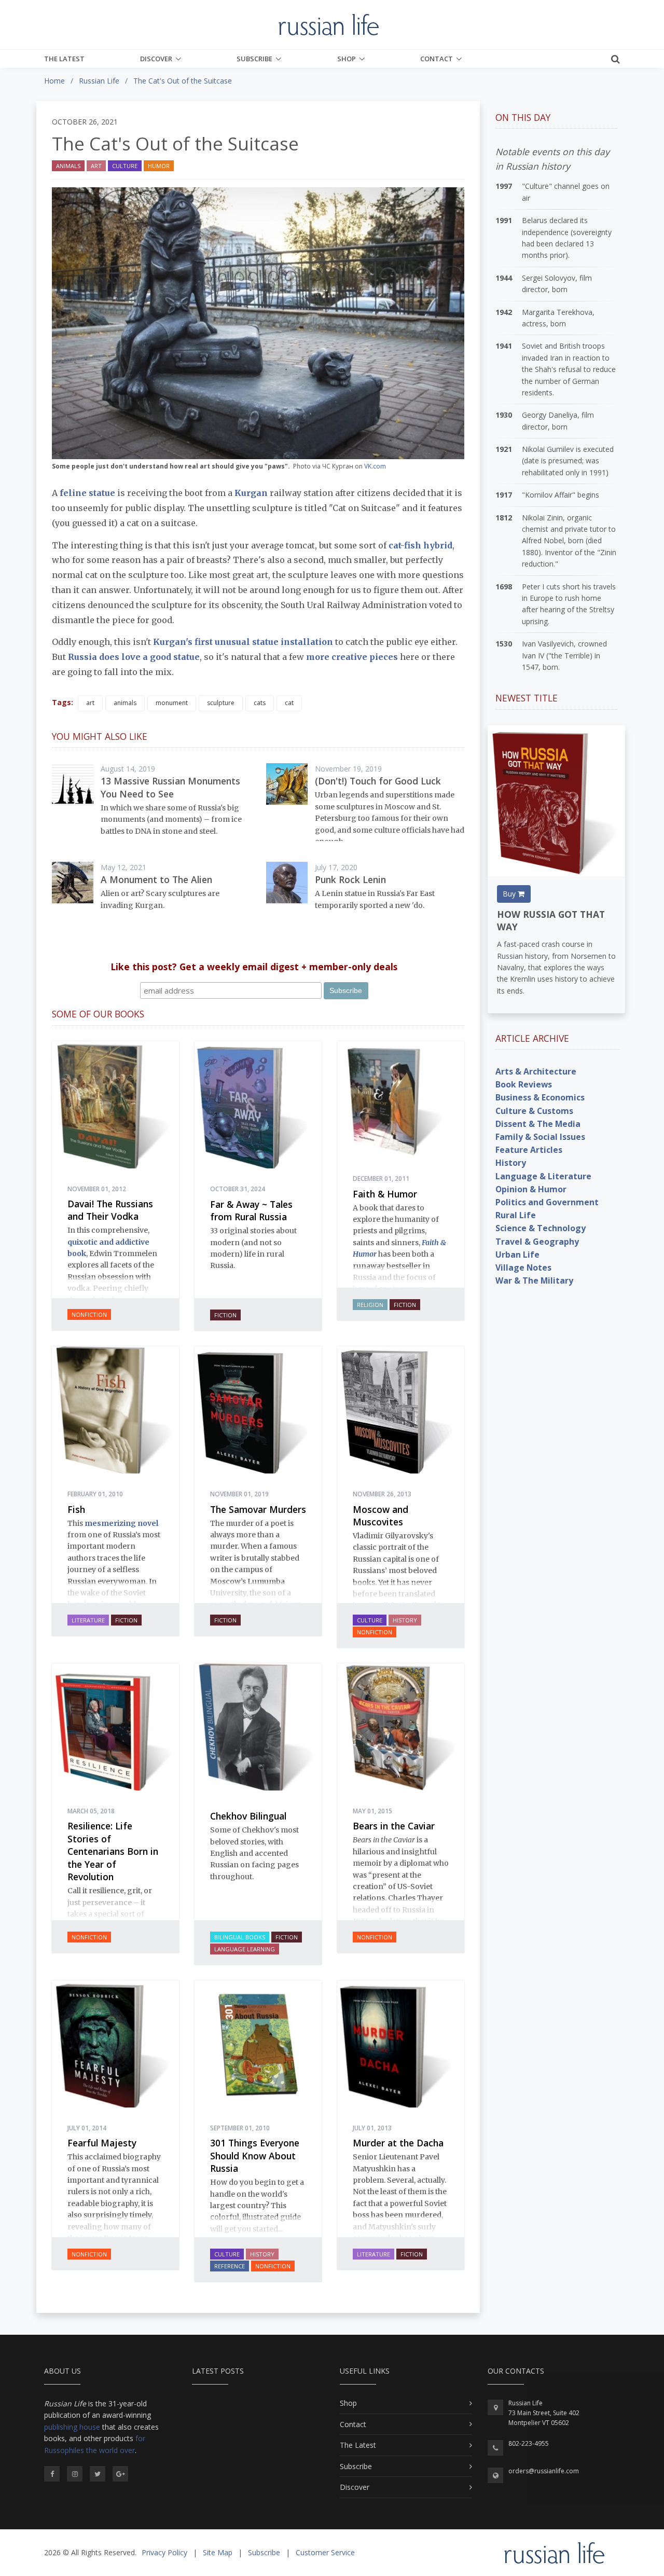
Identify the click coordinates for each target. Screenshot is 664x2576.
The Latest (64, 59)
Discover (156, 59)
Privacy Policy (164, 2552)
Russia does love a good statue (134, 657)
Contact (437, 59)
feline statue (87, 493)
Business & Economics (540, 1097)
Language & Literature (543, 1176)
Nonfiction (89, 1314)
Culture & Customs (534, 1111)
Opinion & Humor (531, 1189)
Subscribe (254, 59)
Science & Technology (541, 1228)
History (405, 1620)
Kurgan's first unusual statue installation (243, 642)
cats (260, 703)
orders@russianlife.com (544, 2471)
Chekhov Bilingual (248, 1816)
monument (172, 703)
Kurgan (251, 493)
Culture (125, 166)
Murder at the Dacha (398, 2143)
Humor (159, 166)
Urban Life (517, 1255)
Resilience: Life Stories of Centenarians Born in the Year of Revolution (113, 1851)
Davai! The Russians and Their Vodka (110, 1210)
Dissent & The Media (538, 1124)
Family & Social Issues (540, 1137)
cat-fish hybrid (419, 545)
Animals (68, 166)
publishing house (72, 2427)
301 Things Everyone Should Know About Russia (255, 2155)
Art (96, 166)
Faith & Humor (385, 1194)
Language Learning (245, 1949)
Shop (347, 59)
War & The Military (534, 1280)
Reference (230, 2266)
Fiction (225, 1315)
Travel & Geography (537, 1242)
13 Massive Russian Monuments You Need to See (170, 787)
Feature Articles (529, 1150)
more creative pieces (352, 657)
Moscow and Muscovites (381, 1516)
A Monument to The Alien (156, 879)
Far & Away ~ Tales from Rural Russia (251, 1211)
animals (125, 703)
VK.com (375, 466)
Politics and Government (547, 1202)
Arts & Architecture (536, 1071)
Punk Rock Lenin (350, 879)
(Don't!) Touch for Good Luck (378, 781)
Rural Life (516, 1215)
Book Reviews (524, 1084)
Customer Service (325, 2552)
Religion (370, 1305)
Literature (88, 1620)
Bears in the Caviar (394, 1826)
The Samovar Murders (258, 1509)
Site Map (218, 2552)
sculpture (221, 703)
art (90, 703)
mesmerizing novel (121, 1523)
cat (289, 703)
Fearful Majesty (102, 2143)
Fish (76, 1509)
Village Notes (523, 1268)
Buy (510, 894)
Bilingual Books (240, 1937)
